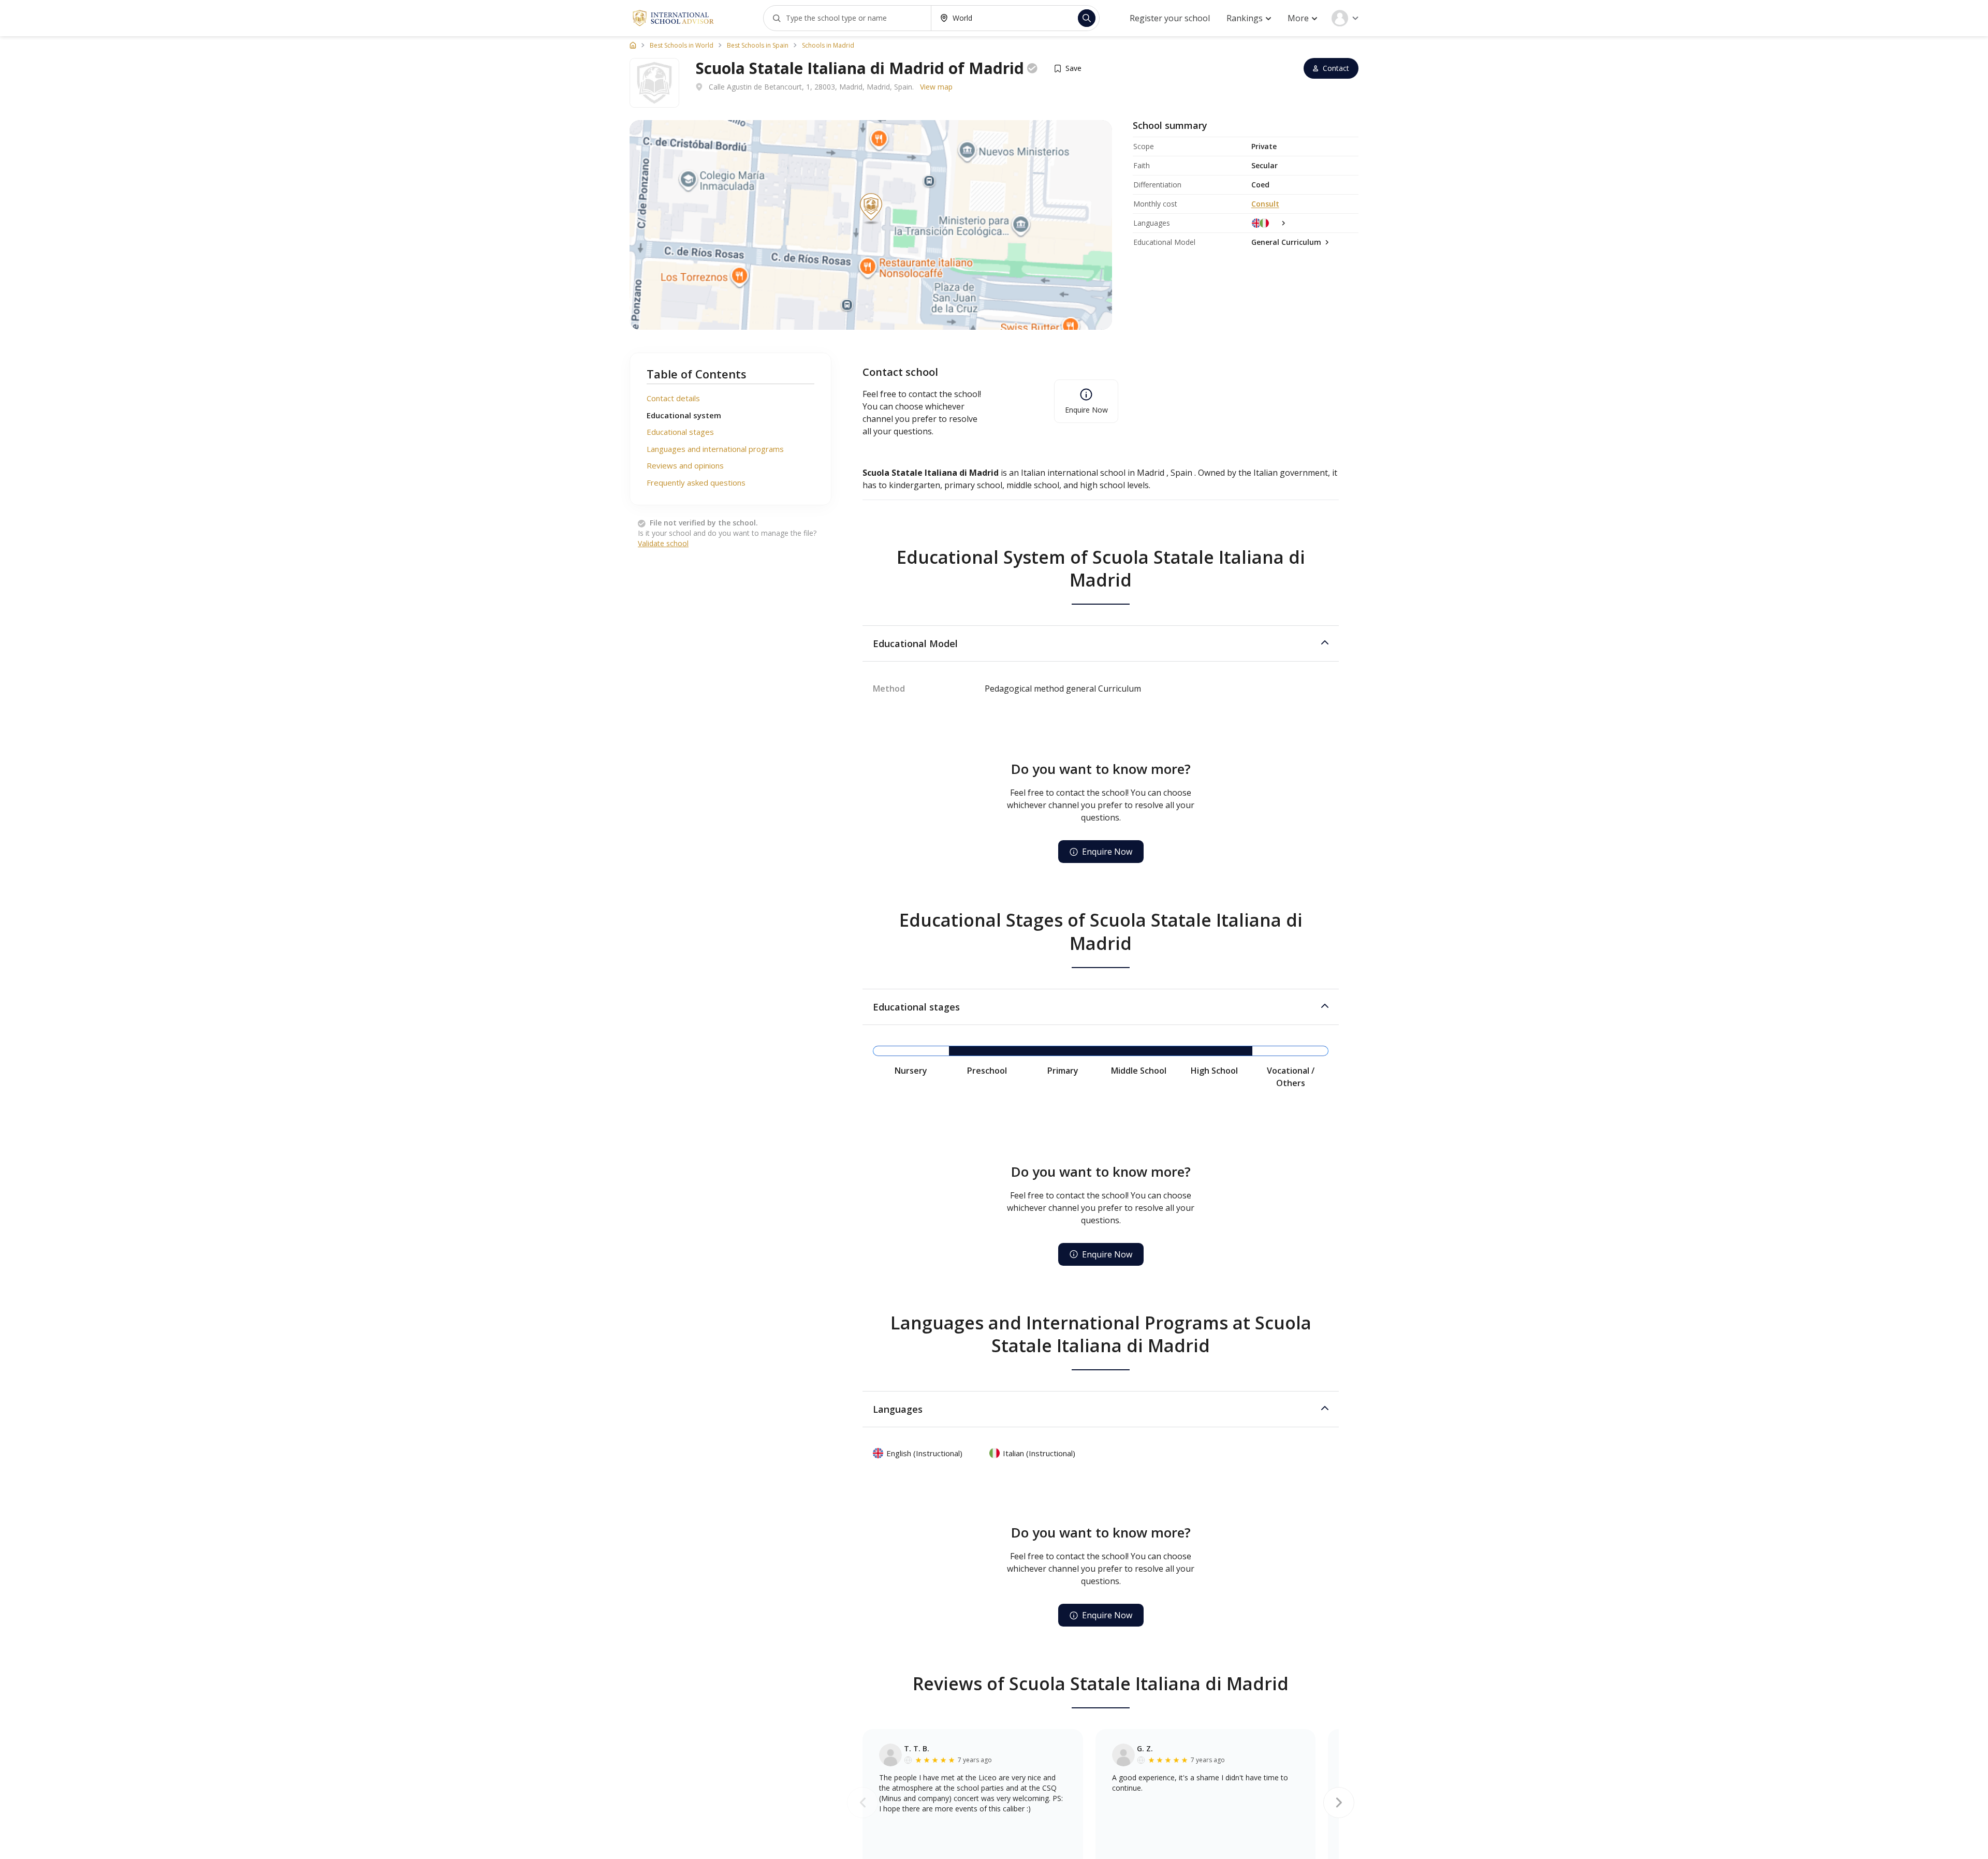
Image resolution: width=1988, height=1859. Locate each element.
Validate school (663, 543)
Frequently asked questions (696, 482)
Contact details (673, 398)
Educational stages (680, 432)
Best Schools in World (682, 46)
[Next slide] (1339, 1803)
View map (936, 87)
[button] (1101, 643)
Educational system (684, 415)
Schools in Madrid (828, 46)
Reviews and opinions (685, 465)
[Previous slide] (863, 1803)
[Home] (633, 45)
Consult (1265, 204)
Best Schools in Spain (758, 46)
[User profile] (1345, 18)
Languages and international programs (715, 449)
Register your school (1170, 18)
